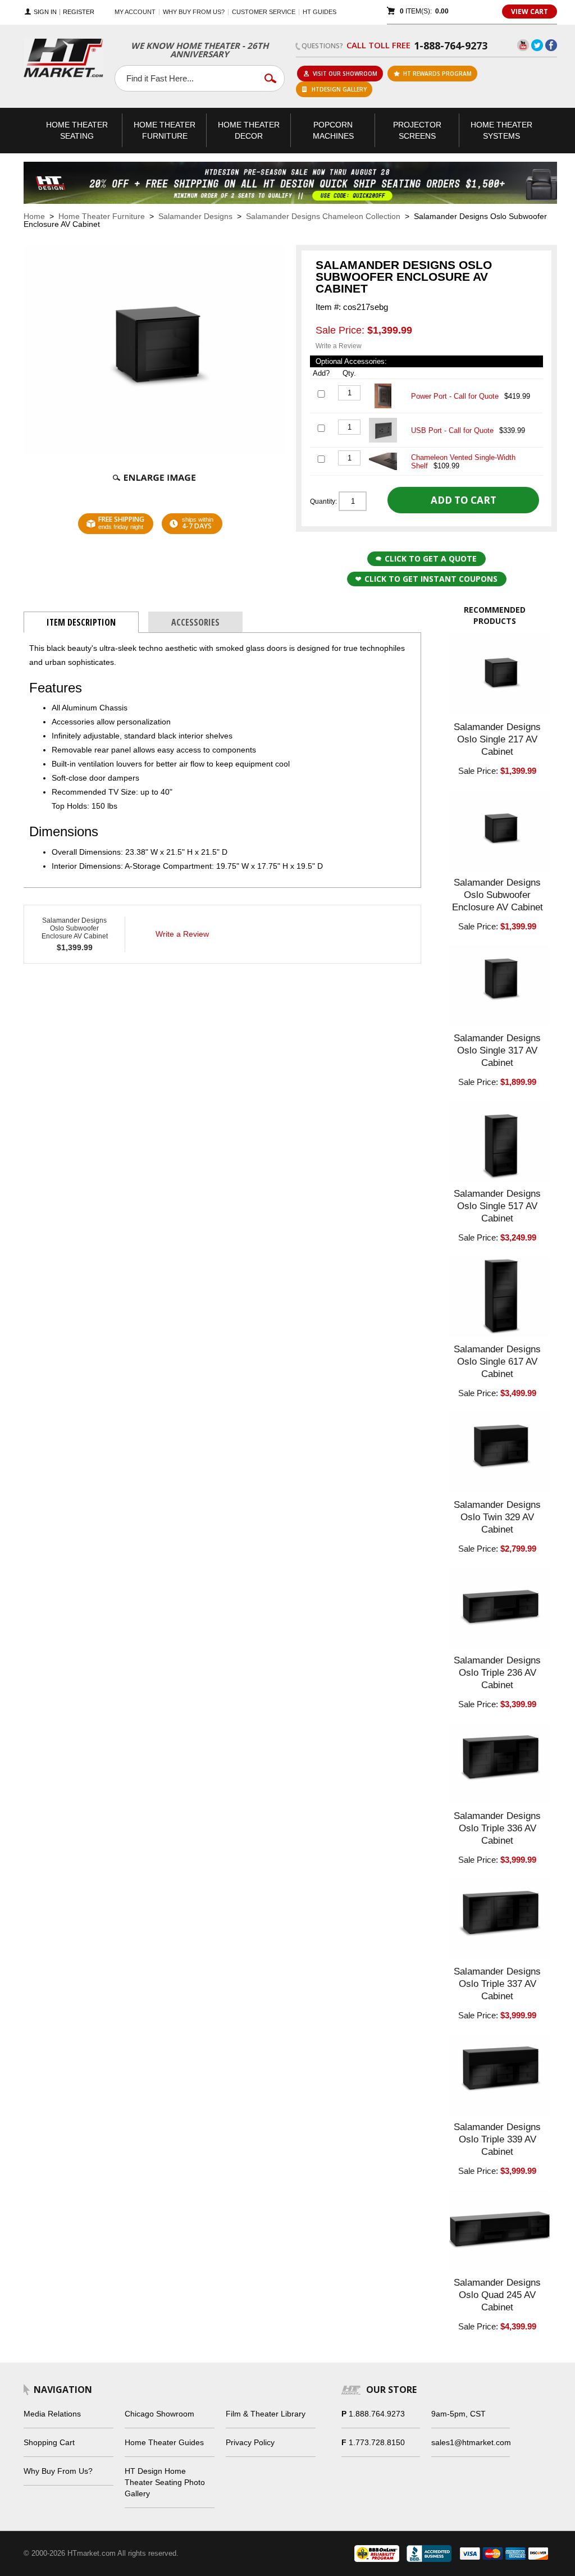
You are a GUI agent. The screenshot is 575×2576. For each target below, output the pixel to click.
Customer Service (264, 12)
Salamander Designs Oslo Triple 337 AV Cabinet (497, 1984)
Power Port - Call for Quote (455, 396)
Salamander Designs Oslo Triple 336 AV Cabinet (497, 1828)
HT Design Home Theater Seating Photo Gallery (165, 2482)
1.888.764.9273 (377, 2414)
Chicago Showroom (159, 2414)
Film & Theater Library (266, 2414)
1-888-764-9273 (451, 45)
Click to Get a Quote (431, 558)
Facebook (551, 45)
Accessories (195, 622)
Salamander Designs (195, 216)
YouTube (523, 45)
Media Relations (52, 2414)
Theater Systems (501, 130)
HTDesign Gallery (339, 89)
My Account (135, 12)
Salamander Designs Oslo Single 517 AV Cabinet (497, 1206)
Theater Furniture (165, 130)
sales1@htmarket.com (471, 2442)
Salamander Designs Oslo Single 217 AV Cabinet (497, 739)
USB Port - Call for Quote (452, 430)
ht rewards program (437, 74)
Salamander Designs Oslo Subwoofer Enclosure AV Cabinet (75, 928)
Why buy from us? (194, 12)
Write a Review (339, 346)
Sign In (45, 12)
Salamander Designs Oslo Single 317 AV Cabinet (497, 1050)
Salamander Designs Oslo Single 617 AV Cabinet (497, 1362)
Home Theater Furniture (102, 216)
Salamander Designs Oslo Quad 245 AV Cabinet (497, 2295)
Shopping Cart (49, 2442)
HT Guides (320, 12)
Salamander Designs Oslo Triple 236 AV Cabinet (497, 1673)
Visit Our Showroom (345, 74)
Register (79, 12)
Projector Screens (417, 130)
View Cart (530, 12)
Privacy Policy (250, 2442)
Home (34, 216)
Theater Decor (249, 130)
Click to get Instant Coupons (431, 579)
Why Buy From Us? (58, 2471)
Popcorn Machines (333, 130)
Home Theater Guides (164, 2442)
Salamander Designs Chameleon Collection (323, 216)
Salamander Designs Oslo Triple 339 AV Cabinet (497, 2139)
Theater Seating (77, 130)
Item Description (81, 622)
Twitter (537, 45)
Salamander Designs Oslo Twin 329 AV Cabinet (497, 1517)
